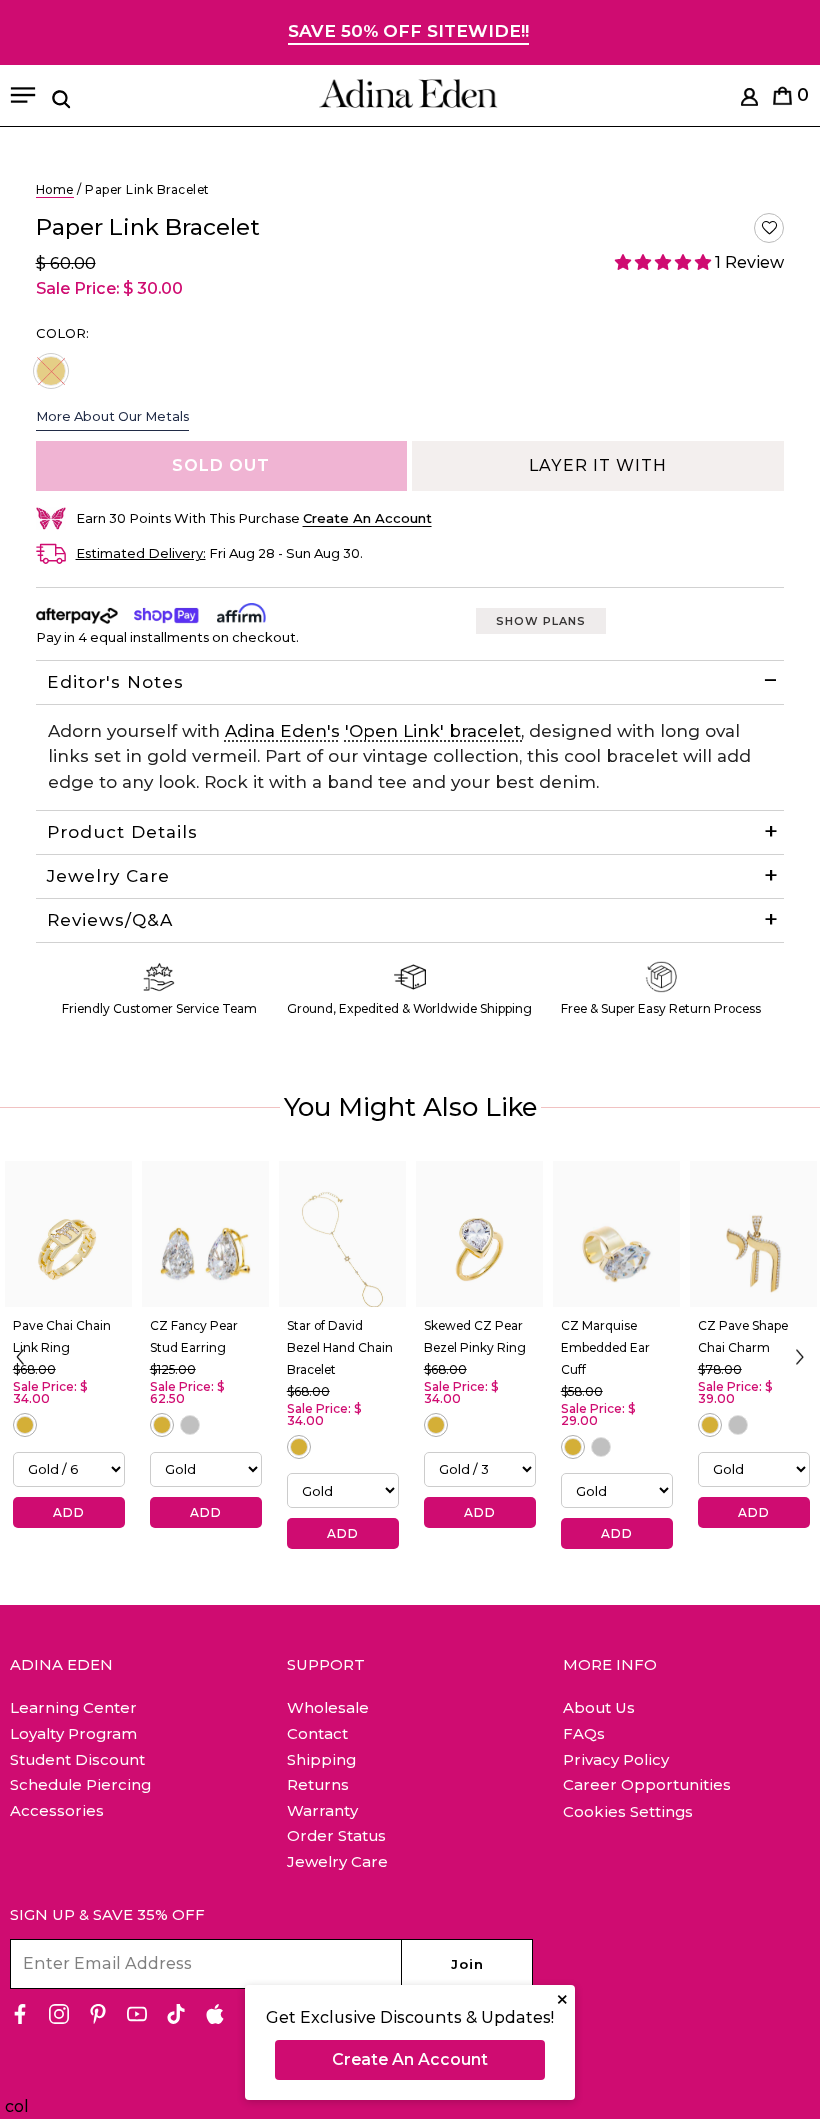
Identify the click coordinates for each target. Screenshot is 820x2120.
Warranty (322, 1810)
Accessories (57, 1810)
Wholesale (328, 1707)
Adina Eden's (282, 731)
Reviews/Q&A (110, 920)
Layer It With (598, 465)
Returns (318, 1784)
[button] (769, 228)
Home (55, 189)
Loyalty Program (73, 1733)
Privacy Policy (616, 1759)
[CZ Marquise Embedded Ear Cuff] (616, 1234)
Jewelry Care (108, 876)
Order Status (336, 1835)
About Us (599, 1707)
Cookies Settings (628, 1812)
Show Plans (541, 621)
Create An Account (410, 2059)
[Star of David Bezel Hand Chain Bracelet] (342, 1234)
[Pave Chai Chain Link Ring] (68, 1234)
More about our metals (112, 416)
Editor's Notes (115, 682)
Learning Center (73, 1707)
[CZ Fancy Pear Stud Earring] (205, 1234)
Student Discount (77, 1759)
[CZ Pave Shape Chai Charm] (753, 1234)
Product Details (122, 832)
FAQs (584, 1733)
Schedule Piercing (80, 1784)
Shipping (321, 1759)
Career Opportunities (647, 1784)
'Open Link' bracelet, (434, 731)
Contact (317, 1733)
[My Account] (749, 100)
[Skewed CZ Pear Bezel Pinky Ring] (479, 1234)
